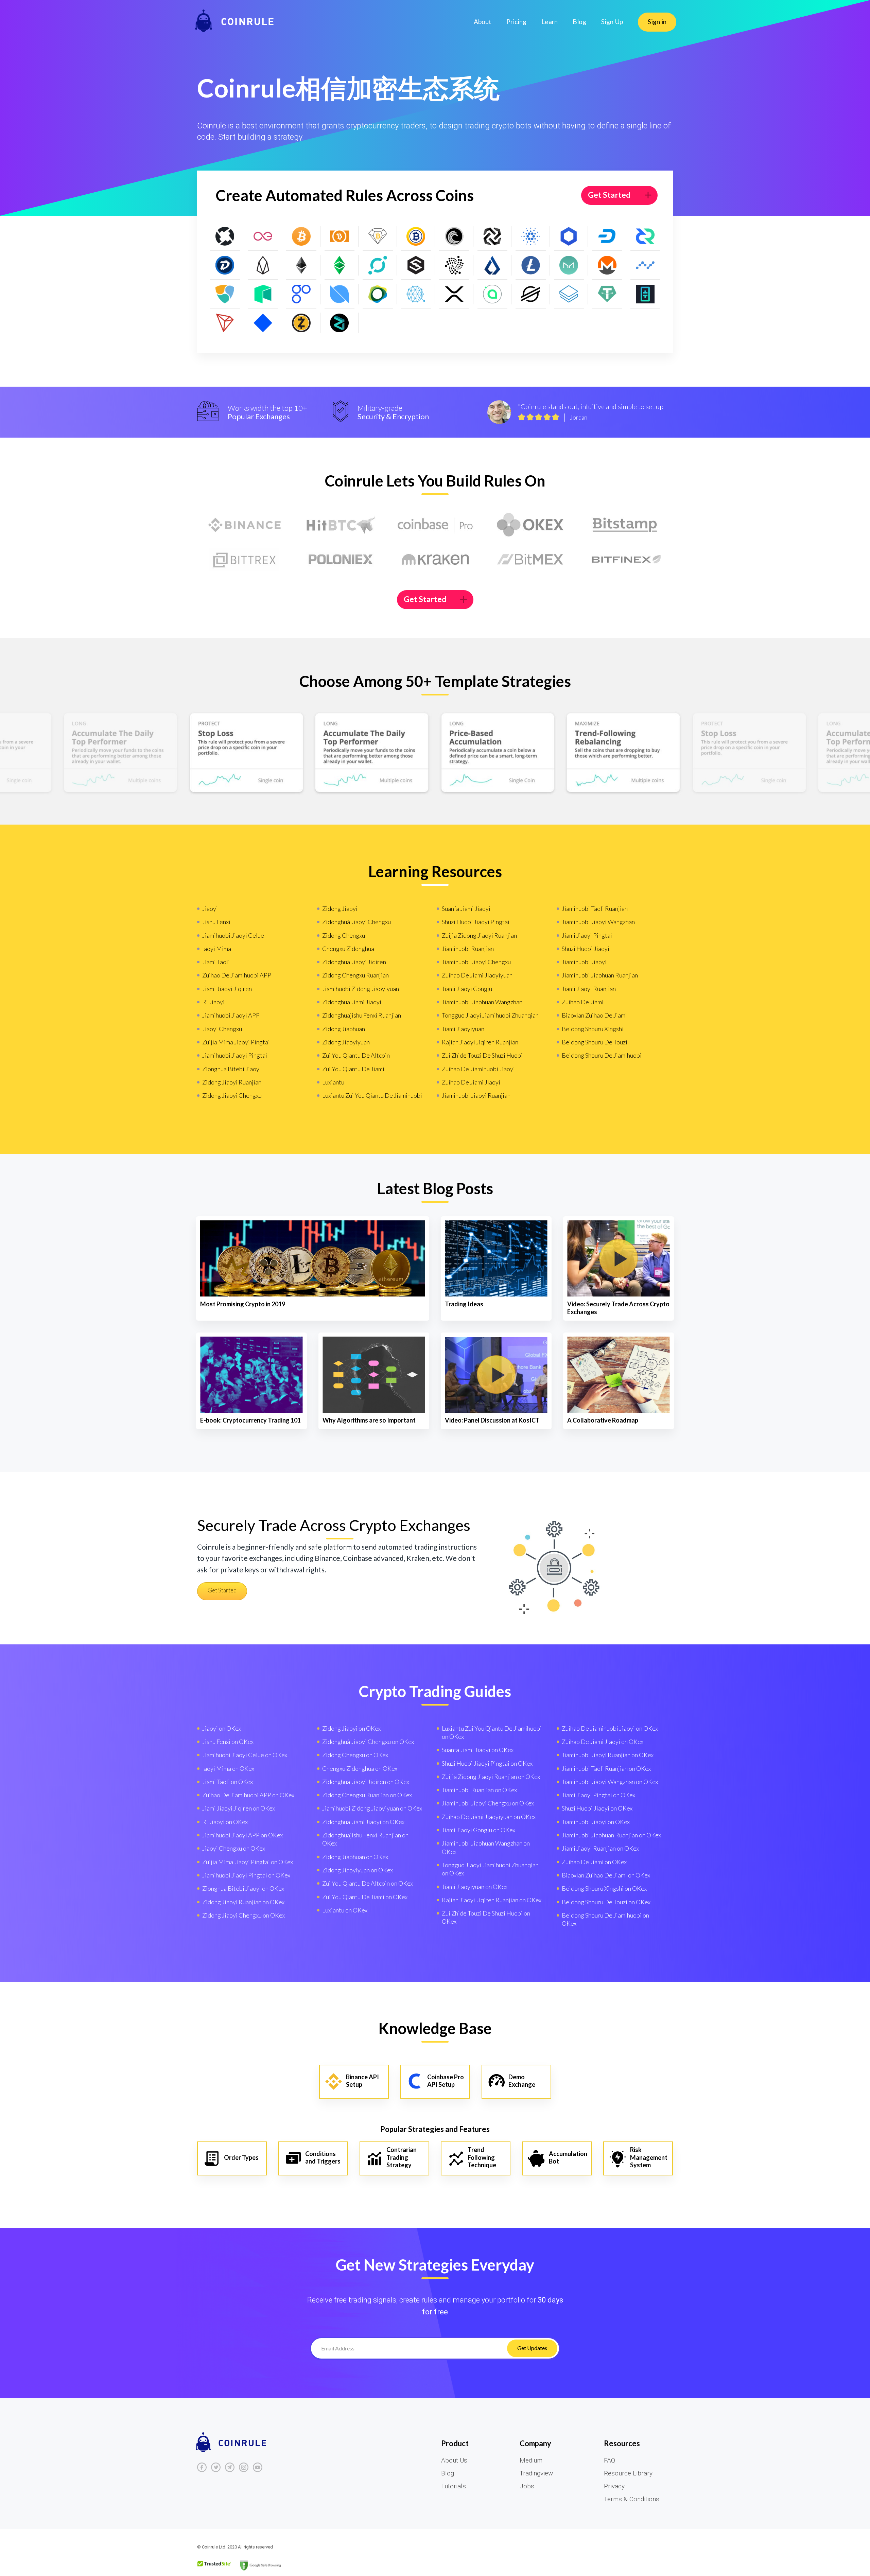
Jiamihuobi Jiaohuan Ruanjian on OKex (611, 1835)
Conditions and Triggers (323, 2158)
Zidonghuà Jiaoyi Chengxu (356, 922)
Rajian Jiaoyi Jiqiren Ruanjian (480, 1042)
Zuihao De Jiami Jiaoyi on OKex (603, 1742)
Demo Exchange (522, 2081)
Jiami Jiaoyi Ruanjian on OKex (600, 1848)
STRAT (569, 294)
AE (263, 236)
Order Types (241, 2157)
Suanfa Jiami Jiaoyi (466, 908)
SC (493, 294)
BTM (493, 236)
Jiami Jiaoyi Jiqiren (227, 989)
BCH (340, 236)
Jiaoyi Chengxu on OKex (234, 1848)
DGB (225, 265)
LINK (569, 236)
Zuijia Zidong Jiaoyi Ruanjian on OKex (491, 1777)
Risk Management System (649, 2157)
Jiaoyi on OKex (222, 1728)
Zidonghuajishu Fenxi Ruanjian (362, 1015)
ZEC (301, 323)
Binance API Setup (362, 2081)
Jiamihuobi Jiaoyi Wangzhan (598, 922)
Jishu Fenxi (216, 922)
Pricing (516, 22)
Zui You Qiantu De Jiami (353, 1069)
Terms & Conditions (632, 2499)
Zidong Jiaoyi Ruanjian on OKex (243, 1902)
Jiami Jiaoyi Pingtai (587, 935)
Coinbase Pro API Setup (446, 2081)
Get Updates (532, 2348)
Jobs (527, 2486)
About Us (454, 2460)
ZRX (225, 236)
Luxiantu (333, 1082)
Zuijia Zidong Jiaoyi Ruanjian (479, 935)
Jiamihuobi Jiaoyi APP (231, 1015)
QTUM (416, 294)
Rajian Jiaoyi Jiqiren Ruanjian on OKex (492, 1900)
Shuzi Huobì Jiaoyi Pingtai (476, 922)
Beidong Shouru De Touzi (595, 1042)
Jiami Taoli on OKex (228, 1782)
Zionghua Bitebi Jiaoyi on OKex (243, 1888)
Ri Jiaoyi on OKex (225, 1822)
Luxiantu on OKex (345, 1910)
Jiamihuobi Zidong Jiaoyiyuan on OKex (372, 1808)
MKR (569, 265)
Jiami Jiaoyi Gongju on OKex (478, 1830)
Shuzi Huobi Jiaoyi (586, 949)
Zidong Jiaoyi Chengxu (232, 1095)
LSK (493, 265)
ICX (378, 265)
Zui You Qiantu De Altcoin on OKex (368, 1883)
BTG (416, 236)
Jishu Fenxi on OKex (228, 1742)
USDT (607, 294)
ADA (531, 236)
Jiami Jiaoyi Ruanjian (589, 989)
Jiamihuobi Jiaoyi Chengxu (476, 962)
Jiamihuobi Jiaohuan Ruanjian (600, 975)
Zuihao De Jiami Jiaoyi (471, 1082)
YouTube (258, 2467)
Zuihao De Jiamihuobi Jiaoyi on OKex (610, 1728)
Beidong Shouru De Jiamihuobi (602, 1055)
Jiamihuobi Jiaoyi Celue (233, 935)
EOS (263, 265)
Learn (550, 22)
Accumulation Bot (568, 2158)
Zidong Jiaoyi (340, 908)
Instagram (244, 2467)
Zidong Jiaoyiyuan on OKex (358, 1870)
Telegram (230, 2467)
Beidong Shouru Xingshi (593, 1029)
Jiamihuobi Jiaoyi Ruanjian (476, 1095)
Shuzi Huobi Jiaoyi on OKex (597, 1808)
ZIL (340, 323)
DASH (607, 236)
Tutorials (454, 2486)
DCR (646, 236)
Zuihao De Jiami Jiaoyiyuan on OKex (489, 1817)
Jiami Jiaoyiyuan (463, 1029)
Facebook (202, 2467)
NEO (263, 294)
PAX (378, 294)
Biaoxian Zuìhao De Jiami (594, 1015)
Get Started (609, 195)
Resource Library (628, 2473)
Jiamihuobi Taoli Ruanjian (595, 908)
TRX (225, 323)
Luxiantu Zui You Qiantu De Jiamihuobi (372, 1095)
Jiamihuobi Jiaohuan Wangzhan (482, 1002)
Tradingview (536, 2473)
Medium (531, 2460)
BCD (378, 236)
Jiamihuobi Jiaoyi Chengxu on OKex (488, 1803)
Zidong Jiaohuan (344, 1029)
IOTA (454, 265)
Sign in (657, 22)
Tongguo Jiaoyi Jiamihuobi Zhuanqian (490, 1015)
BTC (301, 236)
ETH (301, 265)
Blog (579, 22)
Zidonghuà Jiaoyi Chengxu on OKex (368, 1742)
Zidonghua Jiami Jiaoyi (352, 1002)
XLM (531, 294)
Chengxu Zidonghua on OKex (360, 1768)
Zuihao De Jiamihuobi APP (237, 975)
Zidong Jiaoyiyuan (346, 1042)
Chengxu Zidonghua (348, 949)
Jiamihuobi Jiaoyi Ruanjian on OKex (608, 1755)
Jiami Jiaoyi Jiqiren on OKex (239, 1808)
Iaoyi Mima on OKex (228, 1768)
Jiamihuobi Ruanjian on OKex (479, 1790)
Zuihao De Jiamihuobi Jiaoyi (478, 1069)
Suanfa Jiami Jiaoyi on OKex (478, 1750)
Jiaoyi (210, 908)
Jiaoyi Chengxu (222, 1029)
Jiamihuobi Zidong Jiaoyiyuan (361, 989)
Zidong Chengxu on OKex (355, 1755)
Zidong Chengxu (344, 935)
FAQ (610, 2460)
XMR (607, 265)
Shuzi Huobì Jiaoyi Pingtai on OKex (487, 1763)
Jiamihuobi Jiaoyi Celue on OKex (245, 1755)
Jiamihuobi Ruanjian (468, 949)
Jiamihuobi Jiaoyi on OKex (596, 1822)
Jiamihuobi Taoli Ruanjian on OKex (606, 1768)
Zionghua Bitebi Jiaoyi (232, 1069)
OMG (301, 294)
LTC (531, 265)
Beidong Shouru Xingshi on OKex (604, 1888)
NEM (225, 294)
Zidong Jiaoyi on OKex (351, 1728)
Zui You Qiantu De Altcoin (356, 1055)
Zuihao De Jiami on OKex (594, 1862)
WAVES (263, 323)
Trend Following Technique (482, 2157)
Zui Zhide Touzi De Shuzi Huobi (482, 1055)
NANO (646, 265)
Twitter (216, 2467)
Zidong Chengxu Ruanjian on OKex (367, 1795)
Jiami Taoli (216, 962)
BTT (454, 236)
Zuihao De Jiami (583, 1002)
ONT (340, 294)
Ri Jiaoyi (213, 1002)
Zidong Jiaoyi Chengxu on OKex (243, 1915)
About (483, 22)
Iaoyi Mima (217, 949)
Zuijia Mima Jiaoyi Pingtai (236, 1042)
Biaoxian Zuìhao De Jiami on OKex (606, 1875)
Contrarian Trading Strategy (402, 2157)
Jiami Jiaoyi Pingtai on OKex (598, 1795)
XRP (454, 294)
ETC (340, 265)
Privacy (614, 2486)
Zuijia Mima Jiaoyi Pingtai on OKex (248, 1862)
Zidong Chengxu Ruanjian (355, 975)
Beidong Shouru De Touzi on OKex (606, 1902)
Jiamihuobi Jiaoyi (584, 962)
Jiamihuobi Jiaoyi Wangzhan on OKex (610, 1782)
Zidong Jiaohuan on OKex (355, 1857)
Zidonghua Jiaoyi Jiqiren (354, 962)
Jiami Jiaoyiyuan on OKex (475, 1887)
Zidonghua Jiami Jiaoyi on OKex (363, 1822)
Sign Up (612, 22)
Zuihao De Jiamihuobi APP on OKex (248, 1795)
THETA (646, 294)
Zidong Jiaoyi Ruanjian (232, 1082)
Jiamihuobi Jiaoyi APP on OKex (242, 1835)
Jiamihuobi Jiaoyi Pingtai (235, 1055)
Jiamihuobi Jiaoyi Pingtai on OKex (246, 1875)
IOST (416, 265)
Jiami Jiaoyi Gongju (467, 989)
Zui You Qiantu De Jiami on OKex (365, 1897)
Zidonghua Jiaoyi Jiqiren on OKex (366, 1782)
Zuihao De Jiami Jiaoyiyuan (477, 975)
